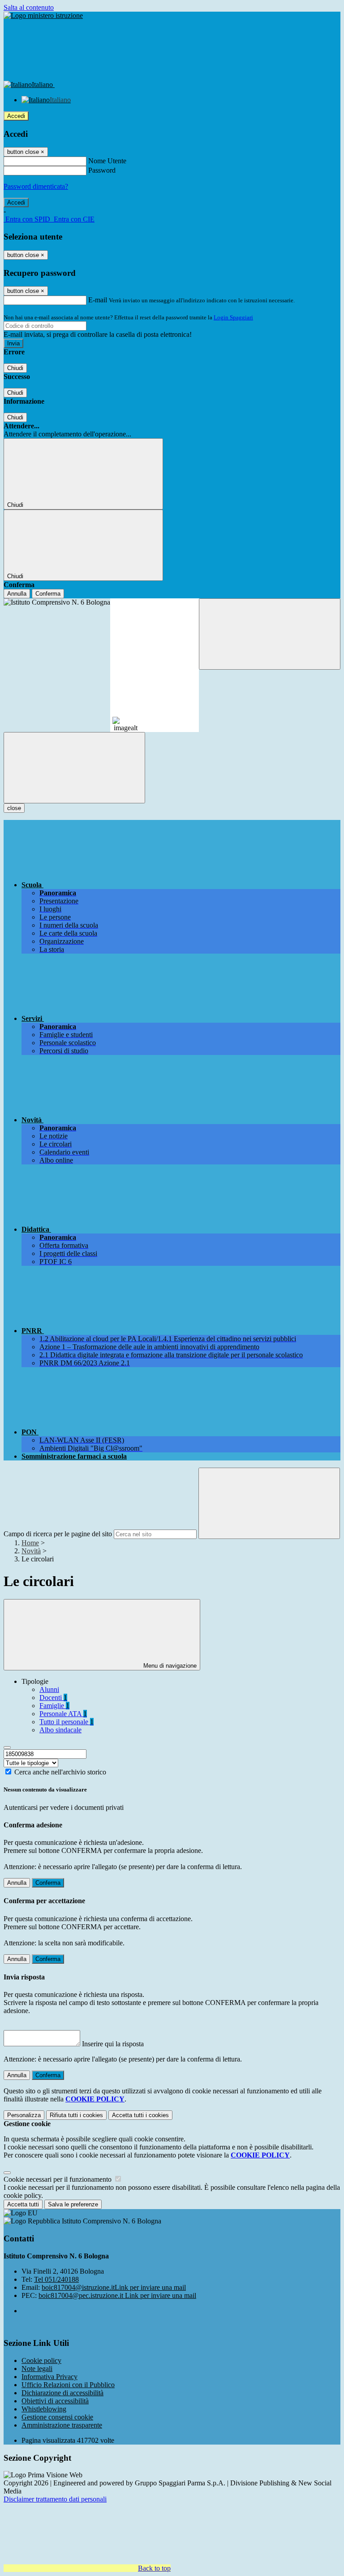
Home (30, 1543)
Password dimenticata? (36, 186)
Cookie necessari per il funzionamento (58, 2179)
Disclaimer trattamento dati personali (55, 2499)
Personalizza (24, 2115)
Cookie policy (41, 2360)
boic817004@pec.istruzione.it (117, 2295)
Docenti (53, 1698)
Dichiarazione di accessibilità (62, 2393)
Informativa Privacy (49, 2377)
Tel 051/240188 (56, 2279)
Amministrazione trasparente (62, 2425)
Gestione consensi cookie (57, 2417)
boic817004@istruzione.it (114, 2287)
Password (102, 170)
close (14, 808)
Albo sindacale (60, 1730)
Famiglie (54, 1706)
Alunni (49, 1689)
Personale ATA (63, 1714)
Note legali (37, 2369)
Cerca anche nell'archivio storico (60, 1772)
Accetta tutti (140, 2115)
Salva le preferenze (73, 2204)
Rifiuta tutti (76, 2115)
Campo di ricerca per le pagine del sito (58, 1534)
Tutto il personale (67, 1722)
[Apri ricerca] (270, 634)
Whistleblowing (44, 2409)
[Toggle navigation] (74, 768)
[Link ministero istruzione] (43, 15)
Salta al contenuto (29, 7)
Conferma (48, 594)
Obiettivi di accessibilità (55, 2401)
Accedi (16, 116)
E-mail (98, 300)
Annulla (17, 594)
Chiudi (15, 368)
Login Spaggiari (233, 317)
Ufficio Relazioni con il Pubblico (68, 2385)
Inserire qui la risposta (113, 2044)
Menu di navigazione (169, 1666)
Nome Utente (107, 161)
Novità (31, 1551)
